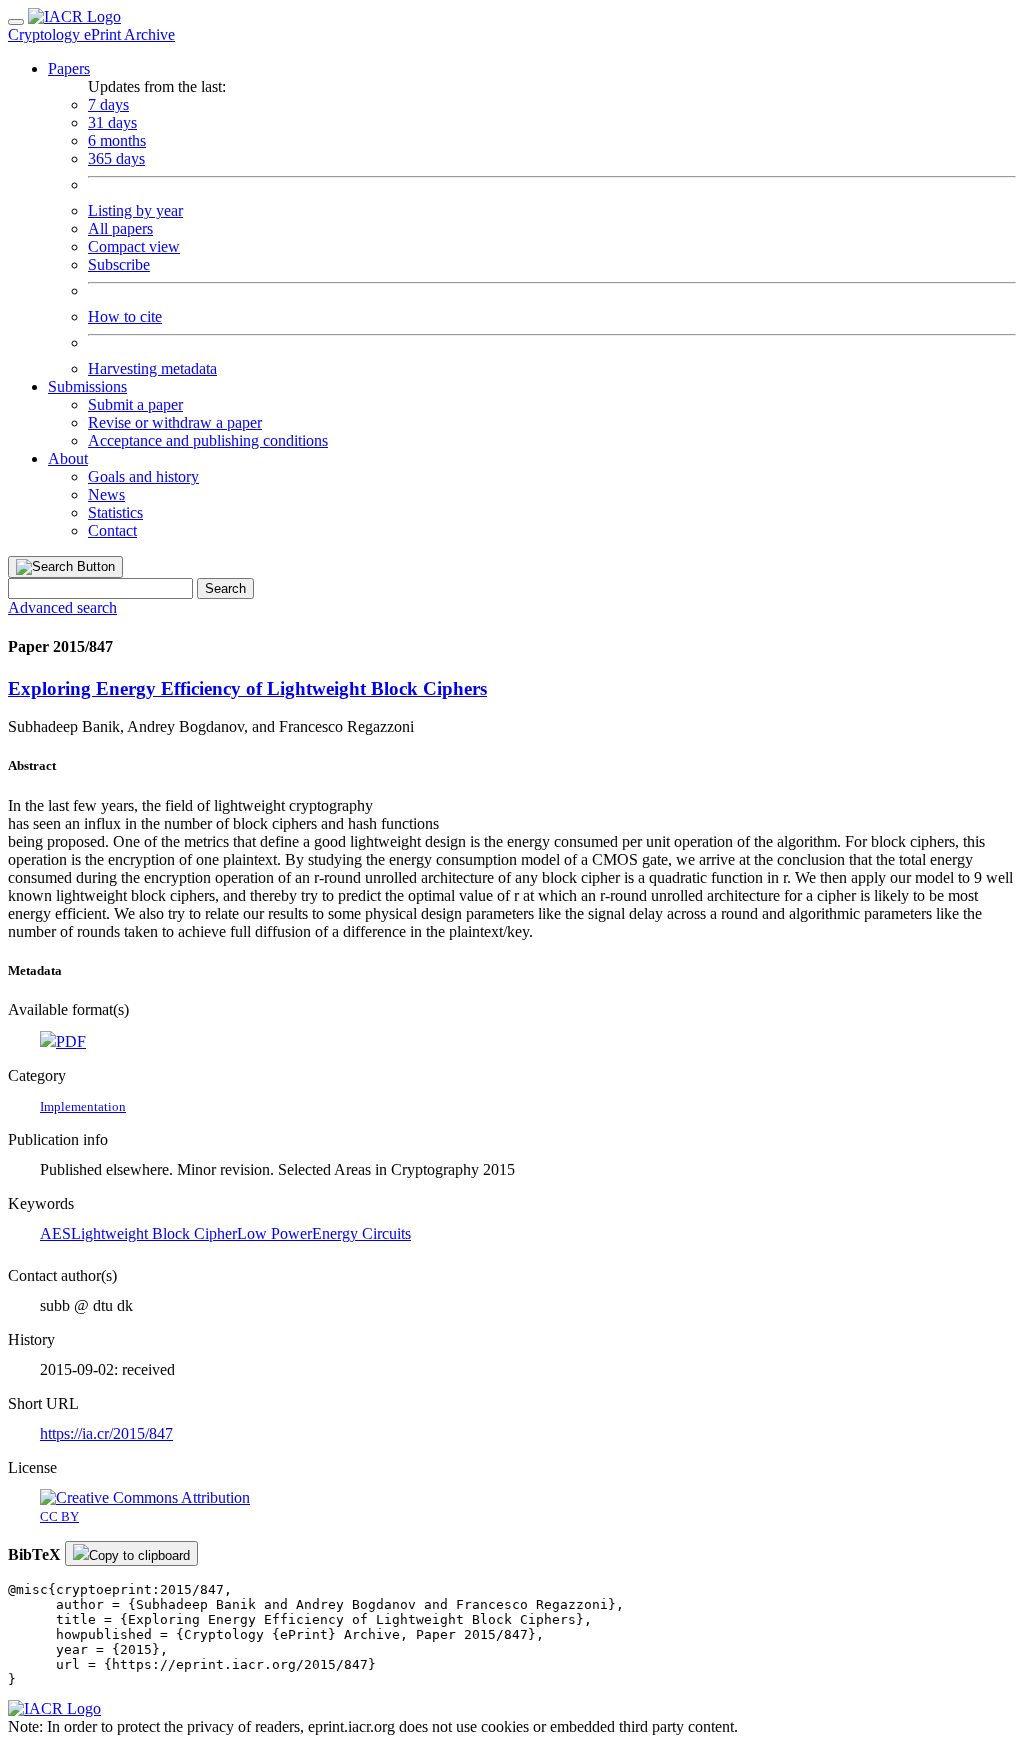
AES (55, 1233)
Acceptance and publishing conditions (208, 440)
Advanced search (62, 607)
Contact (112, 530)
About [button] (68, 458)
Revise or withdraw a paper (175, 422)
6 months (117, 140)
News (106, 494)
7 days (108, 104)
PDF (71, 1041)
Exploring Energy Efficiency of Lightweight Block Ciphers (247, 688)
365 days (116, 158)
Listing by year (135, 210)
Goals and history (143, 476)
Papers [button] (69, 68)
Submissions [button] (87, 386)
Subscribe (119, 264)
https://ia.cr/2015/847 (106, 1433)
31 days (112, 122)
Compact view (134, 246)
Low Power (274, 1233)
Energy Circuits (361, 1233)
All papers (120, 228)
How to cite (125, 316)
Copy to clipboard (139, 1555)
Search (225, 588)
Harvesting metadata (152, 368)
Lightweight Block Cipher (154, 1233)
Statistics (115, 512)
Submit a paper (135, 404)
